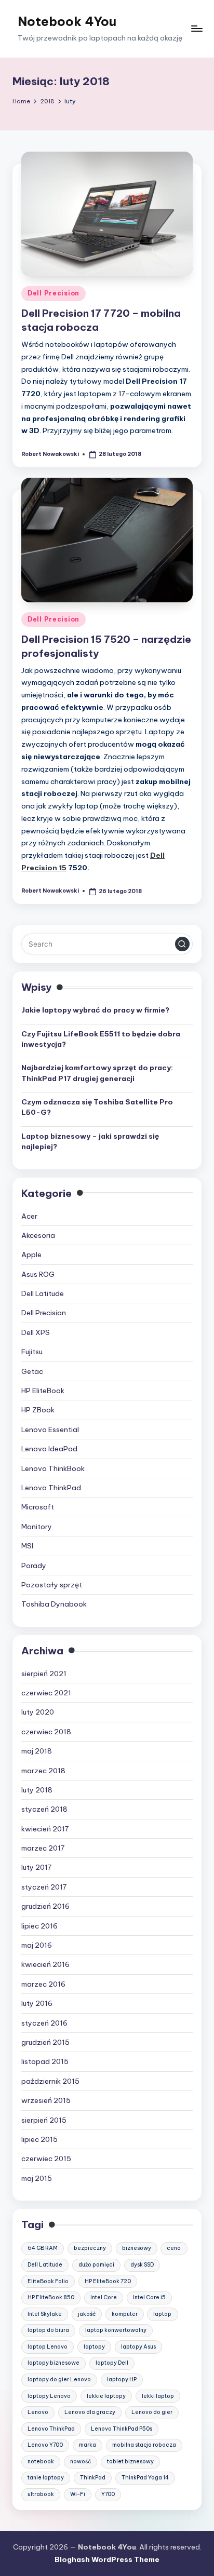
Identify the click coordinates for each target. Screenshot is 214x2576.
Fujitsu (32, 1352)
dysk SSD (142, 2265)
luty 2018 (37, 1790)
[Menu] (196, 29)
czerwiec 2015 (46, 2159)
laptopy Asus (138, 2347)
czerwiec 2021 (46, 1693)
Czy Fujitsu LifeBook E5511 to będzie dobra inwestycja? (101, 1039)
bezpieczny (90, 2248)
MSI (27, 1546)
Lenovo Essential (50, 1429)
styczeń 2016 (44, 2023)
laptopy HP (122, 2379)
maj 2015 (37, 2178)
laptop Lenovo (48, 2347)
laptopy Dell (112, 2363)
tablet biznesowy (130, 2462)
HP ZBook (38, 1410)
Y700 (108, 2494)
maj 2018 (37, 1751)
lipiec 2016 (39, 1926)
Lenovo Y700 (45, 2445)
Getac (32, 1371)
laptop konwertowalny (116, 2330)
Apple (31, 1255)
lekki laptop (158, 2396)
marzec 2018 (43, 1771)
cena (174, 2248)
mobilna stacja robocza (144, 2445)
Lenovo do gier (152, 2412)
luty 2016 (37, 2003)
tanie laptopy (46, 2478)
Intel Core (104, 2297)
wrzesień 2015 (46, 2100)
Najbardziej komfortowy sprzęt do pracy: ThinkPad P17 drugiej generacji (97, 1073)
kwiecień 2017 (45, 1829)
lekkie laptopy (106, 2396)
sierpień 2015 (44, 2120)
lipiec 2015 (39, 2139)
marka (88, 2445)
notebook (41, 2462)
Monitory (37, 1527)
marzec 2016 (43, 1984)
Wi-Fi (78, 2494)
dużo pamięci (96, 2265)
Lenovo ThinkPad (51, 1488)
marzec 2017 (43, 1848)
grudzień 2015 (45, 2042)
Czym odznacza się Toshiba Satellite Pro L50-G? (97, 1107)
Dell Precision (53, 293)
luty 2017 (36, 1867)
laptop (162, 2314)
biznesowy (137, 2248)
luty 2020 (38, 1712)
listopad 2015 (45, 2061)
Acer (29, 1216)
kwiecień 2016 (45, 1964)
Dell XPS (36, 1332)
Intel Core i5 (149, 2297)
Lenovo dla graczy (90, 2412)
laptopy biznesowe (53, 2363)
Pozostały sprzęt (52, 1585)
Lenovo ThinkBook (53, 1468)
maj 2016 (37, 1945)
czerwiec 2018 (46, 1732)
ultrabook (41, 2494)
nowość (81, 2462)
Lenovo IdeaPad (49, 1449)
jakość (87, 2314)
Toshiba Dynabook (54, 1604)
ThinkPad (93, 2478)
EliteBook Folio (48, 2281)
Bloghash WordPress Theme (107, 2559)
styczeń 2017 (44, 1887)
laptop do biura (48, 2330)
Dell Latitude (43, 1293)
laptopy (94, 2347)
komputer (125, 2314)
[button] (182, 944)
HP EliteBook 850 (51, 2297)
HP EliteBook (43, 1391)
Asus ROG (38, 1274)
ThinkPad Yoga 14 (145, 2478)
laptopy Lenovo (49, 2396)
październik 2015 (50, 2081)
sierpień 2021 (44, 1674)
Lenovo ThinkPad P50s (122, 2429)
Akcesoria (38, 1235)
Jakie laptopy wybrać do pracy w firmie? (95, 1010)
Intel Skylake (45, 2314)
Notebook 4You (67, 21)
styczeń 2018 (44, 1809)
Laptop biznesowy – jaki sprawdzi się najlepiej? (90, 1141)
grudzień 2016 (45, 1906)
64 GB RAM (43, 2248)
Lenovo (38, 2412)
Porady (34, 1566)
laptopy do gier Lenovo (59, 2379)
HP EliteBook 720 (108, 2281)
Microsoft (38, 1507)
